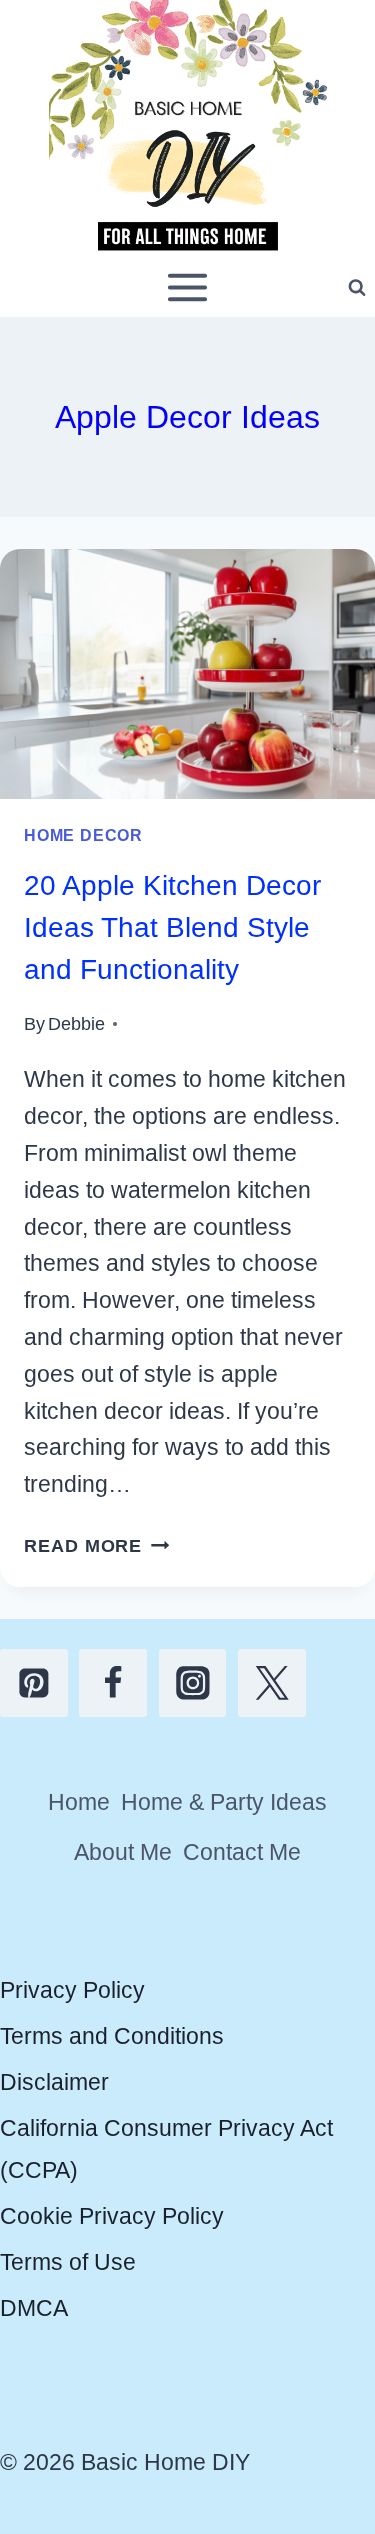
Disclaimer (54, 2082)
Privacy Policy (72, 1990)
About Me (123, 1852)
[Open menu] (188, 288)
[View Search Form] (357, 288)
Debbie (76, 1023)
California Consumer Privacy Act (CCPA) (166, 2148)
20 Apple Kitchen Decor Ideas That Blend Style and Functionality (172, 927)
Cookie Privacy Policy (112, 2216)
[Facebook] (113, 1683)
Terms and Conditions (112, 2036)
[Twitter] (272, 1683)
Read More (97, 1545)
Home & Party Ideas (224, 1802)
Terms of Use (68, 2262)
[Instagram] (193, 1683)
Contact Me (242, 1852)
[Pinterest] (34, 1683)
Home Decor (83, 835)
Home (79, 1802)
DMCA (34, 2308)
